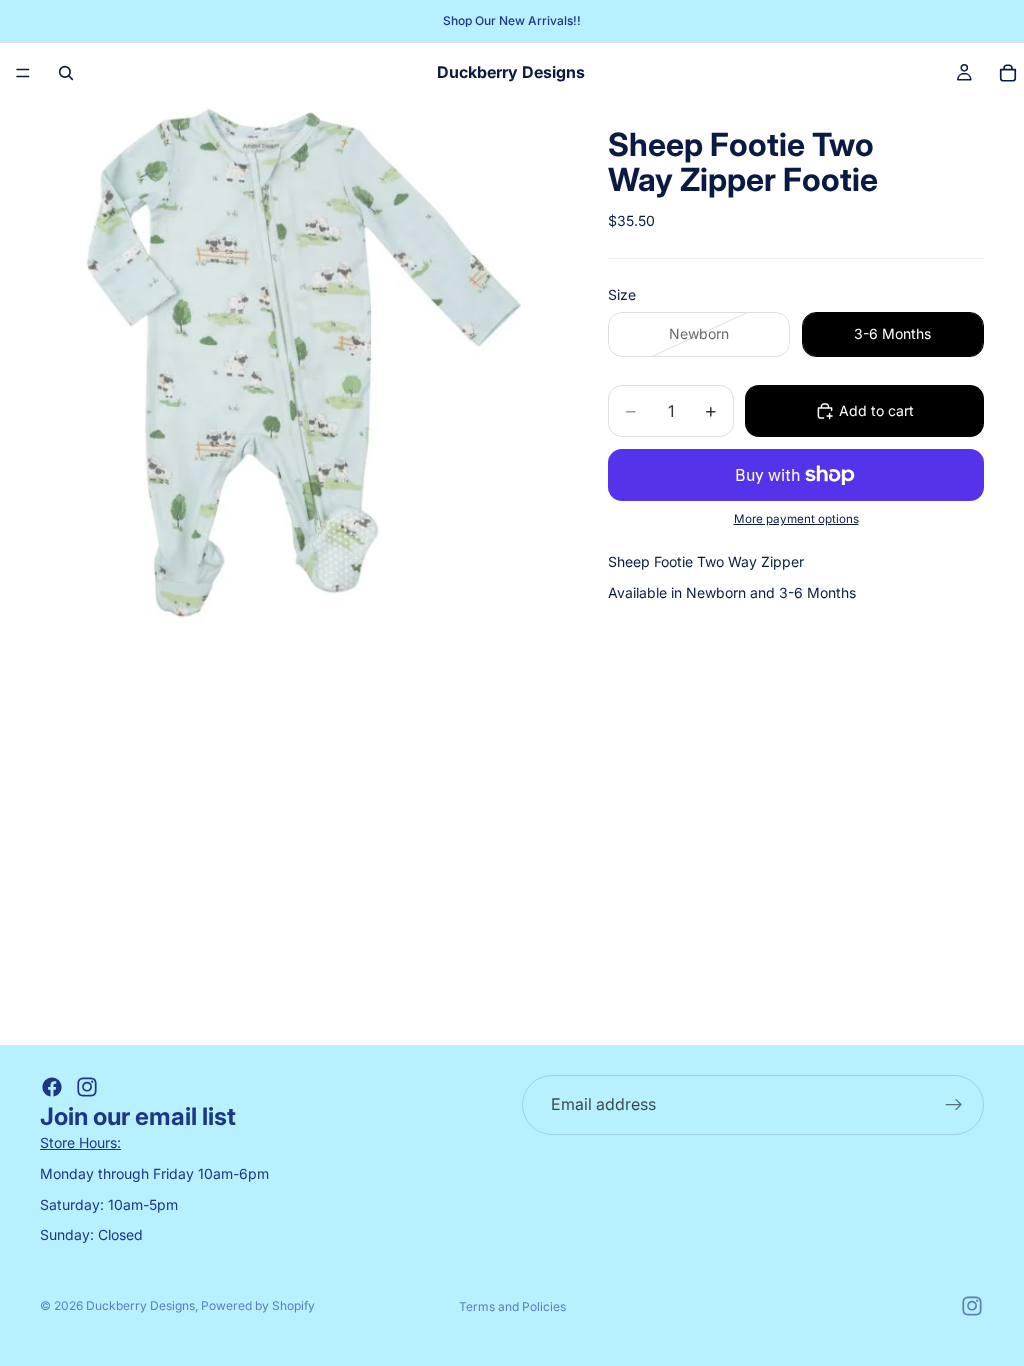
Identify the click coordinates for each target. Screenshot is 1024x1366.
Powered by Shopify (258, 1305)
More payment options (796, 519)
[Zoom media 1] (300, 363)
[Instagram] (87, 1087)
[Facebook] (52, 1087)
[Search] (66, 73)
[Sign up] (954, 1105)
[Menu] (23, 73)
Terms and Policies (512, 1306)
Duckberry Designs (140, 1305)
